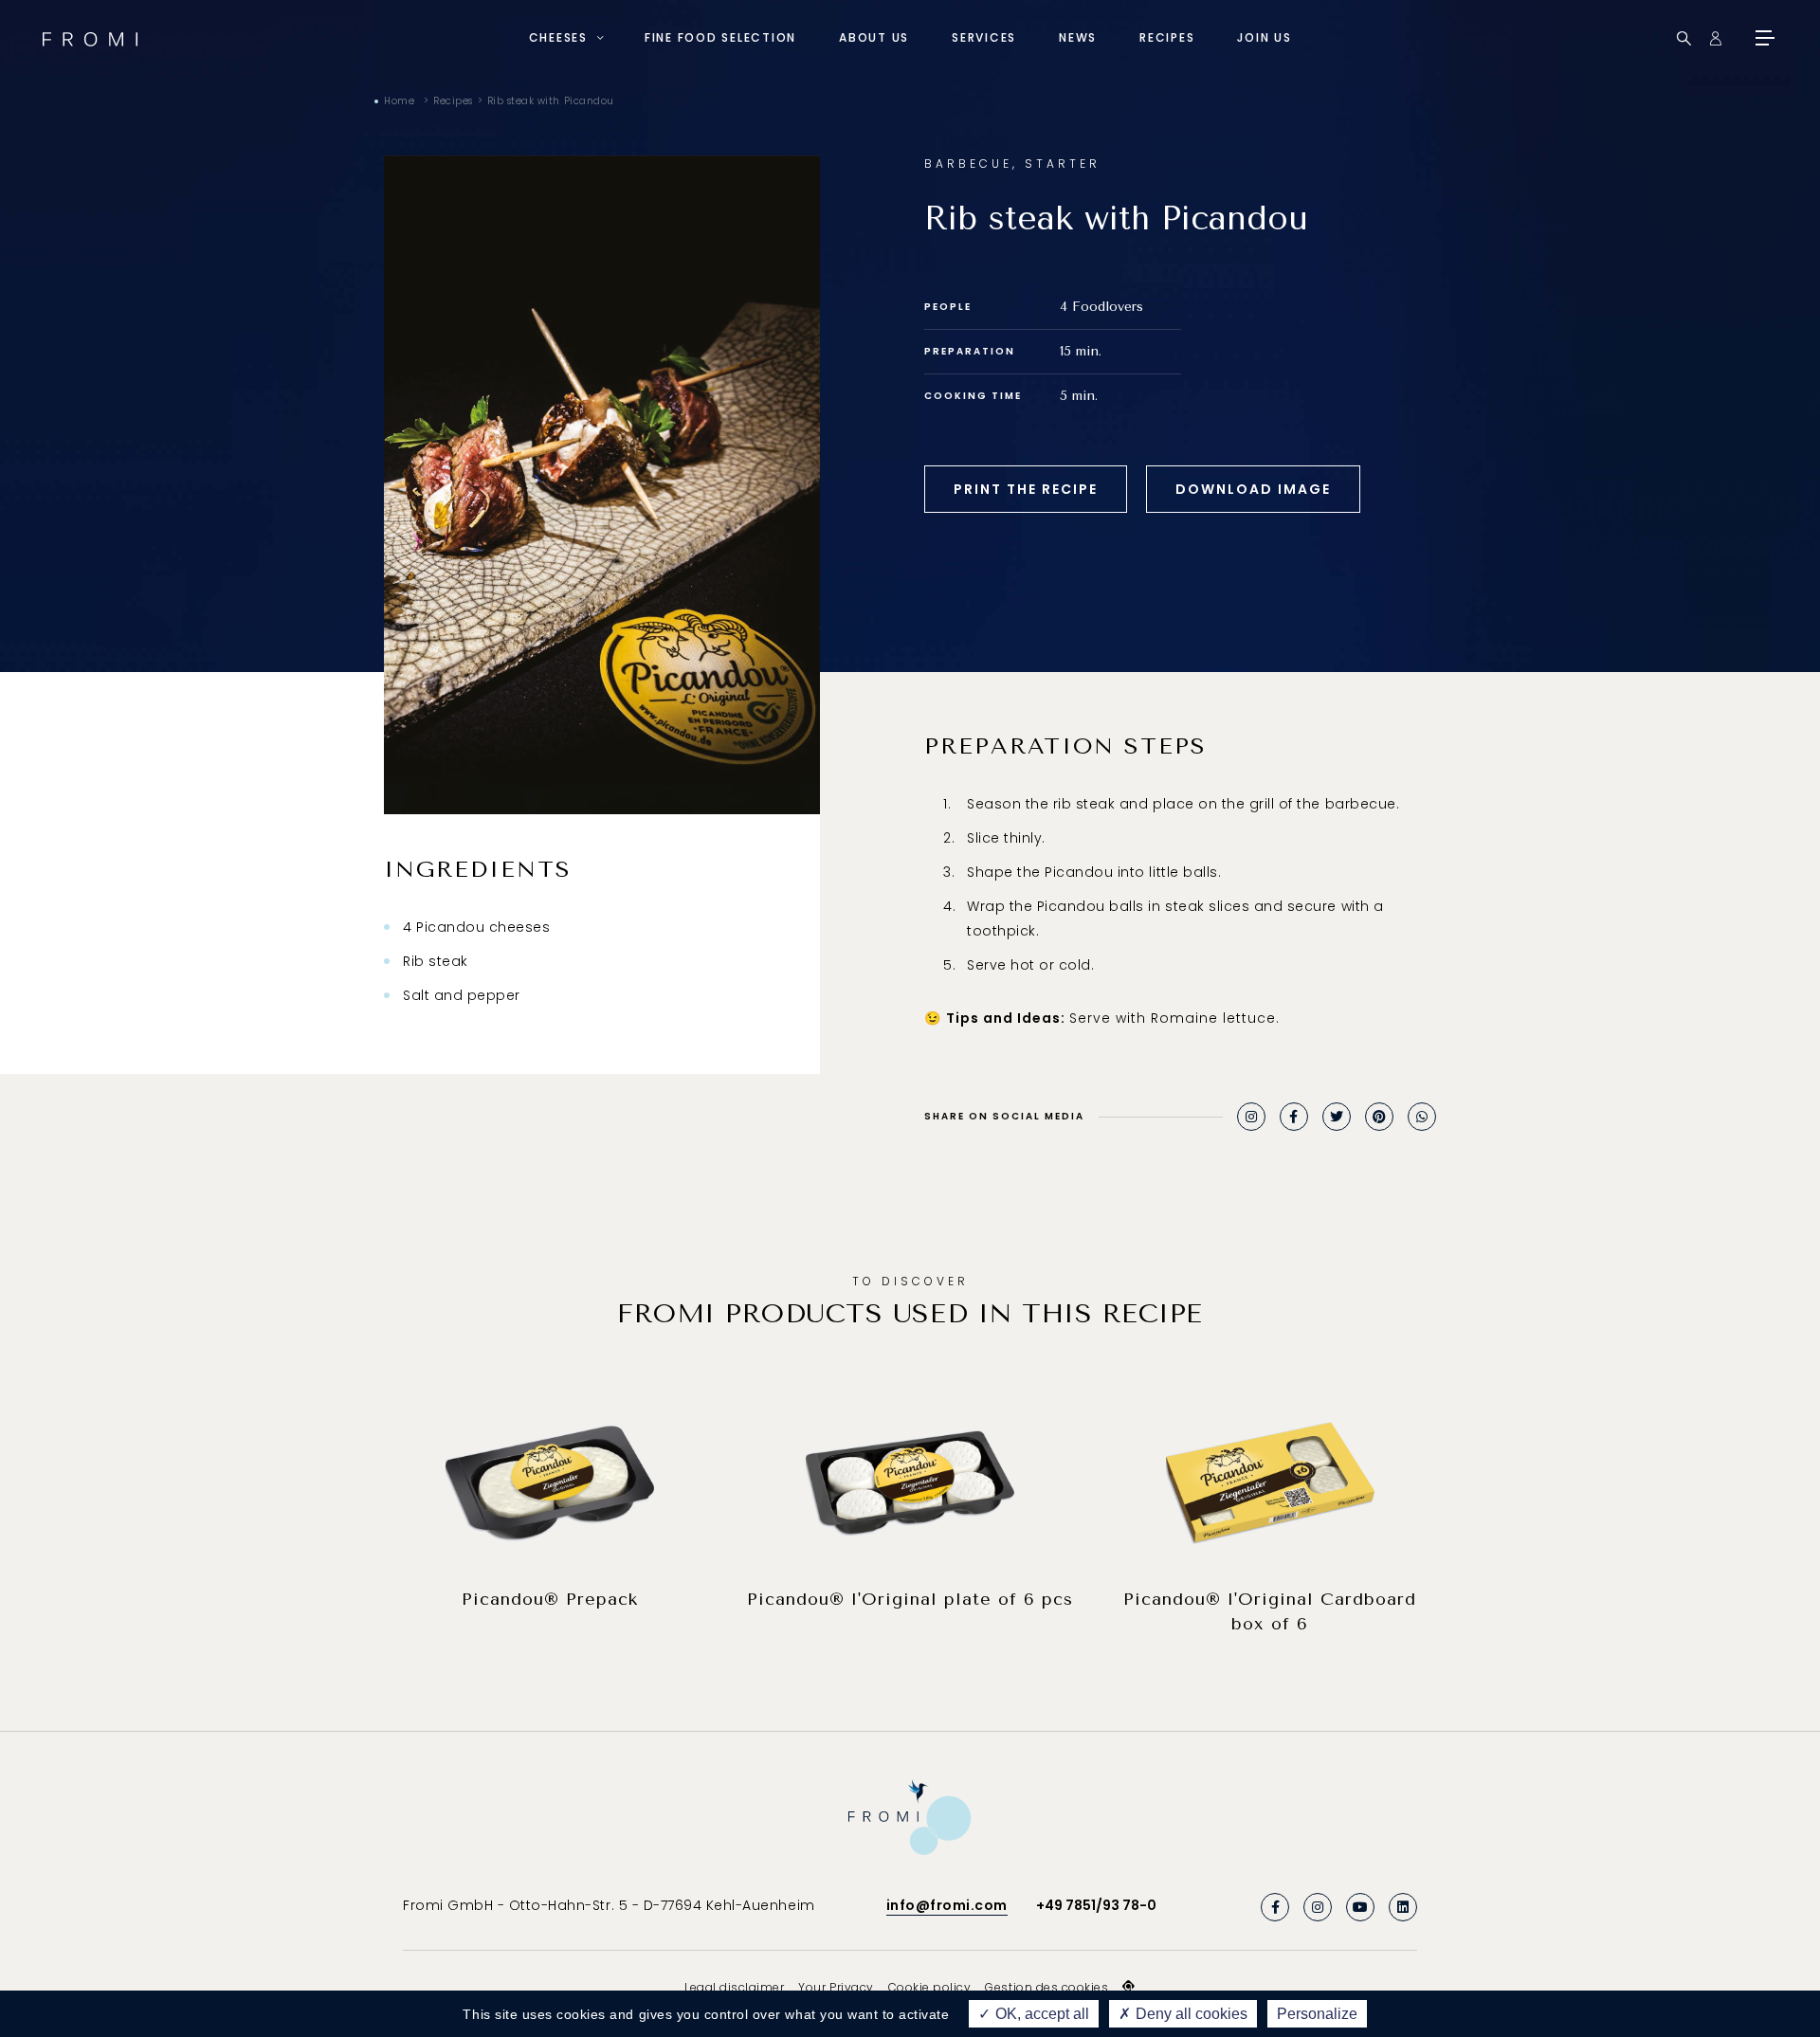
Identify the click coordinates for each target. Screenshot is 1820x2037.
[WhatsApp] (1422, 1117)
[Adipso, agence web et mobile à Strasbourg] (1129, 1987)
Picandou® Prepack (550, 1599)
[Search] (1684, 38)
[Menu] (1763, 38)
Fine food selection (720, 37)
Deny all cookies (1190, 2014)
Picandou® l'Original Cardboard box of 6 (1270, 1611)
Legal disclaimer (734, 1987)
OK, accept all (1040, 2014)
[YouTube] (1360, 1907)
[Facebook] (1294, 1117)
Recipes (1167, 37)
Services (984, 37)
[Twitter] (1337, 1117)
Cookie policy (930, 1987)
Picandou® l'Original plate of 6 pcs (910, 1599)
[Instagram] (1251, 1117)
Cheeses (558, 37)
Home (399, 101)
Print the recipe (1026, 489)
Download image (1253, 489)
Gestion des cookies (1046, 1987)
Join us (1264, 37)
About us (874, 37)
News (1078, 37)
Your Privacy (836, 1987)
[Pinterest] (1379, 1117)
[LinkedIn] (1403, 1907)
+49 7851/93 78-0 (1096, 1905)
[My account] (1715, 38)
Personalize (1317, 2014)
